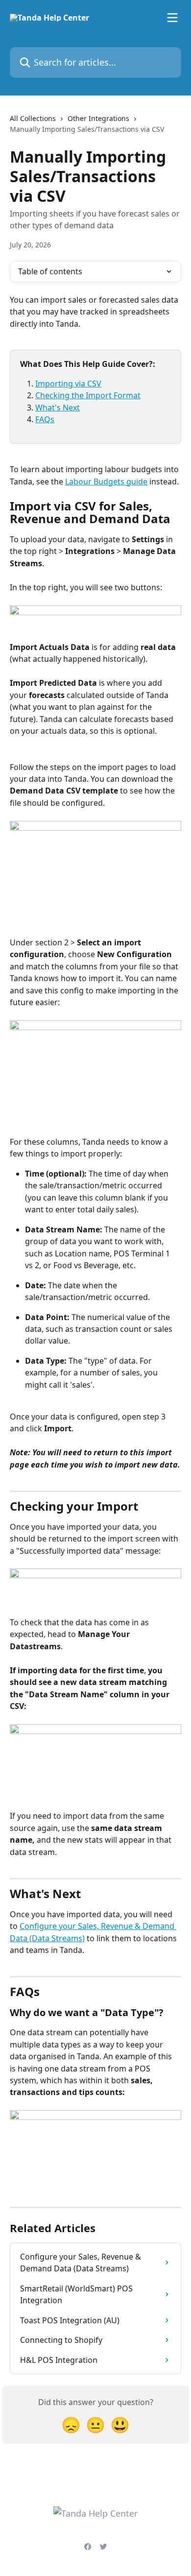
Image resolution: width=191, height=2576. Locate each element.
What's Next (58, 408)
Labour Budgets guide (106, 481)
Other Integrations (98, 118)
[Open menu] (172, 18)
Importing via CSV (68, 384)
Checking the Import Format (88, 395)
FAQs (45, 419)
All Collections (33, 118)
